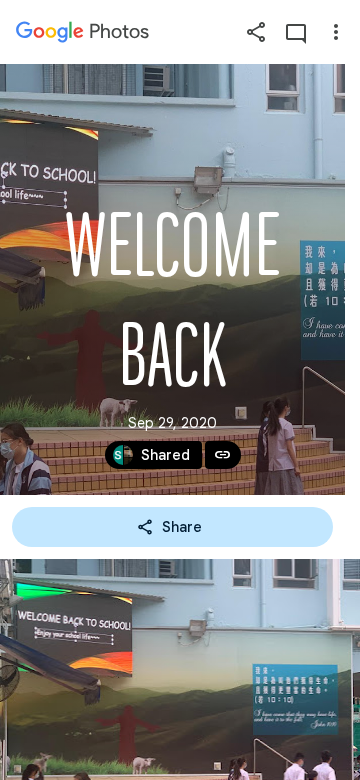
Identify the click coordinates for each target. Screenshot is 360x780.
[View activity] (296, 32)
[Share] (256, 32)
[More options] (336, 32)
